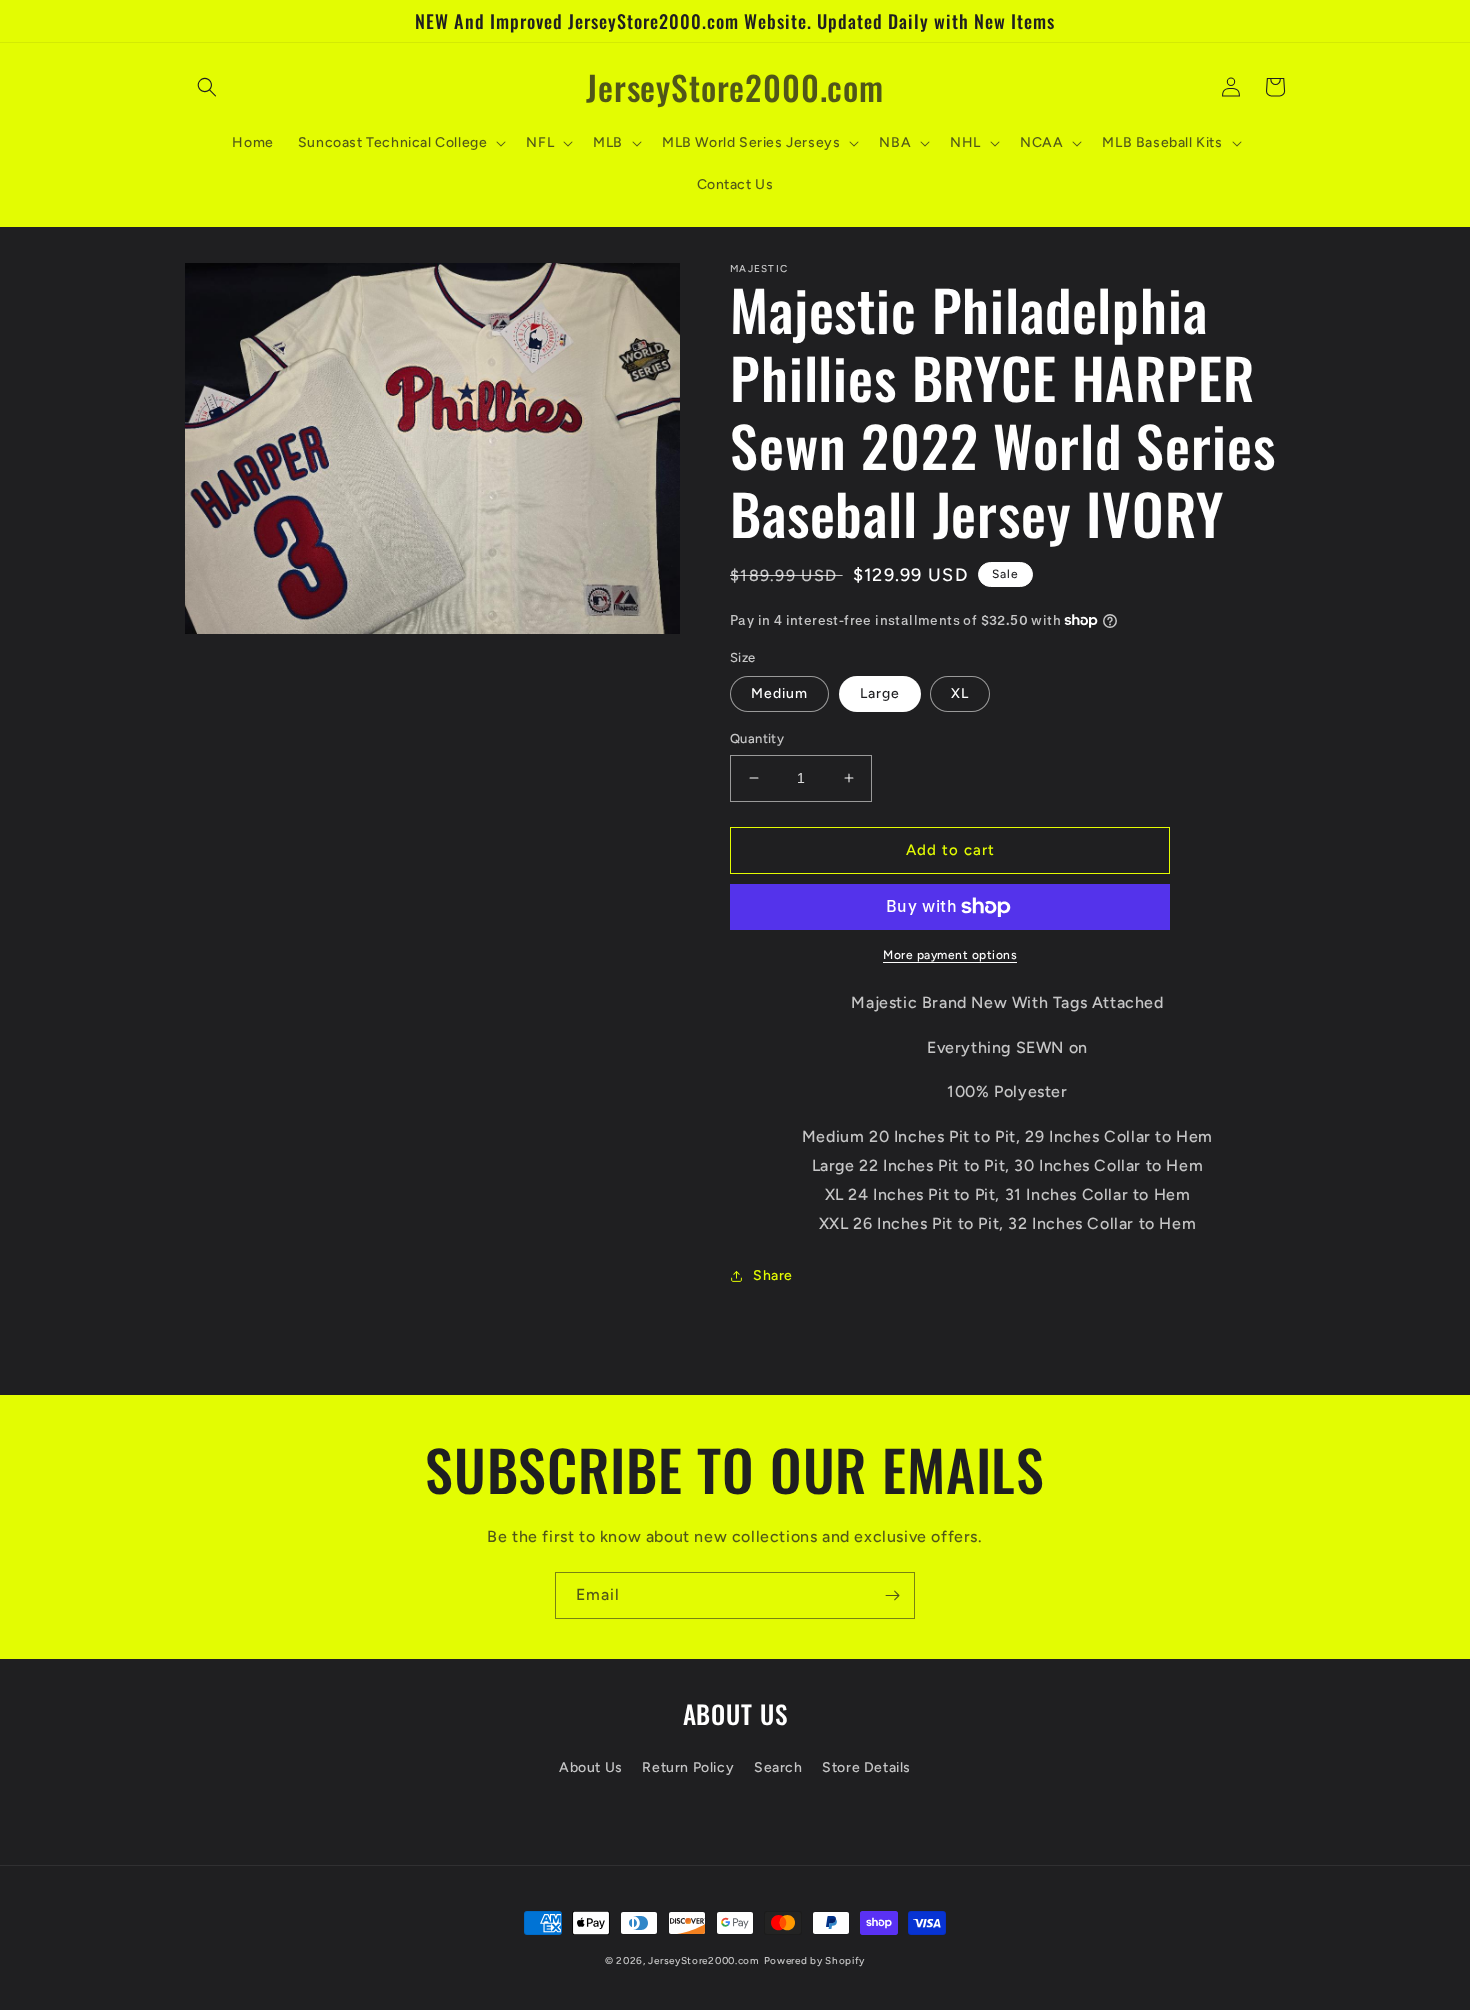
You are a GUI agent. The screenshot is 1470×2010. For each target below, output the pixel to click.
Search (778, 1767)
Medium (779, 693)
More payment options (950, 955)
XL (960, 693)
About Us (591, 1767)
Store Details (866, 1767)
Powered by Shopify (815, 1960)
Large (880, 693)
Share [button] (773, 1275)
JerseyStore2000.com (703, 1960)
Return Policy (688, 1767)
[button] (207, 87)
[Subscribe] (892, 1595)
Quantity (757, 738)
